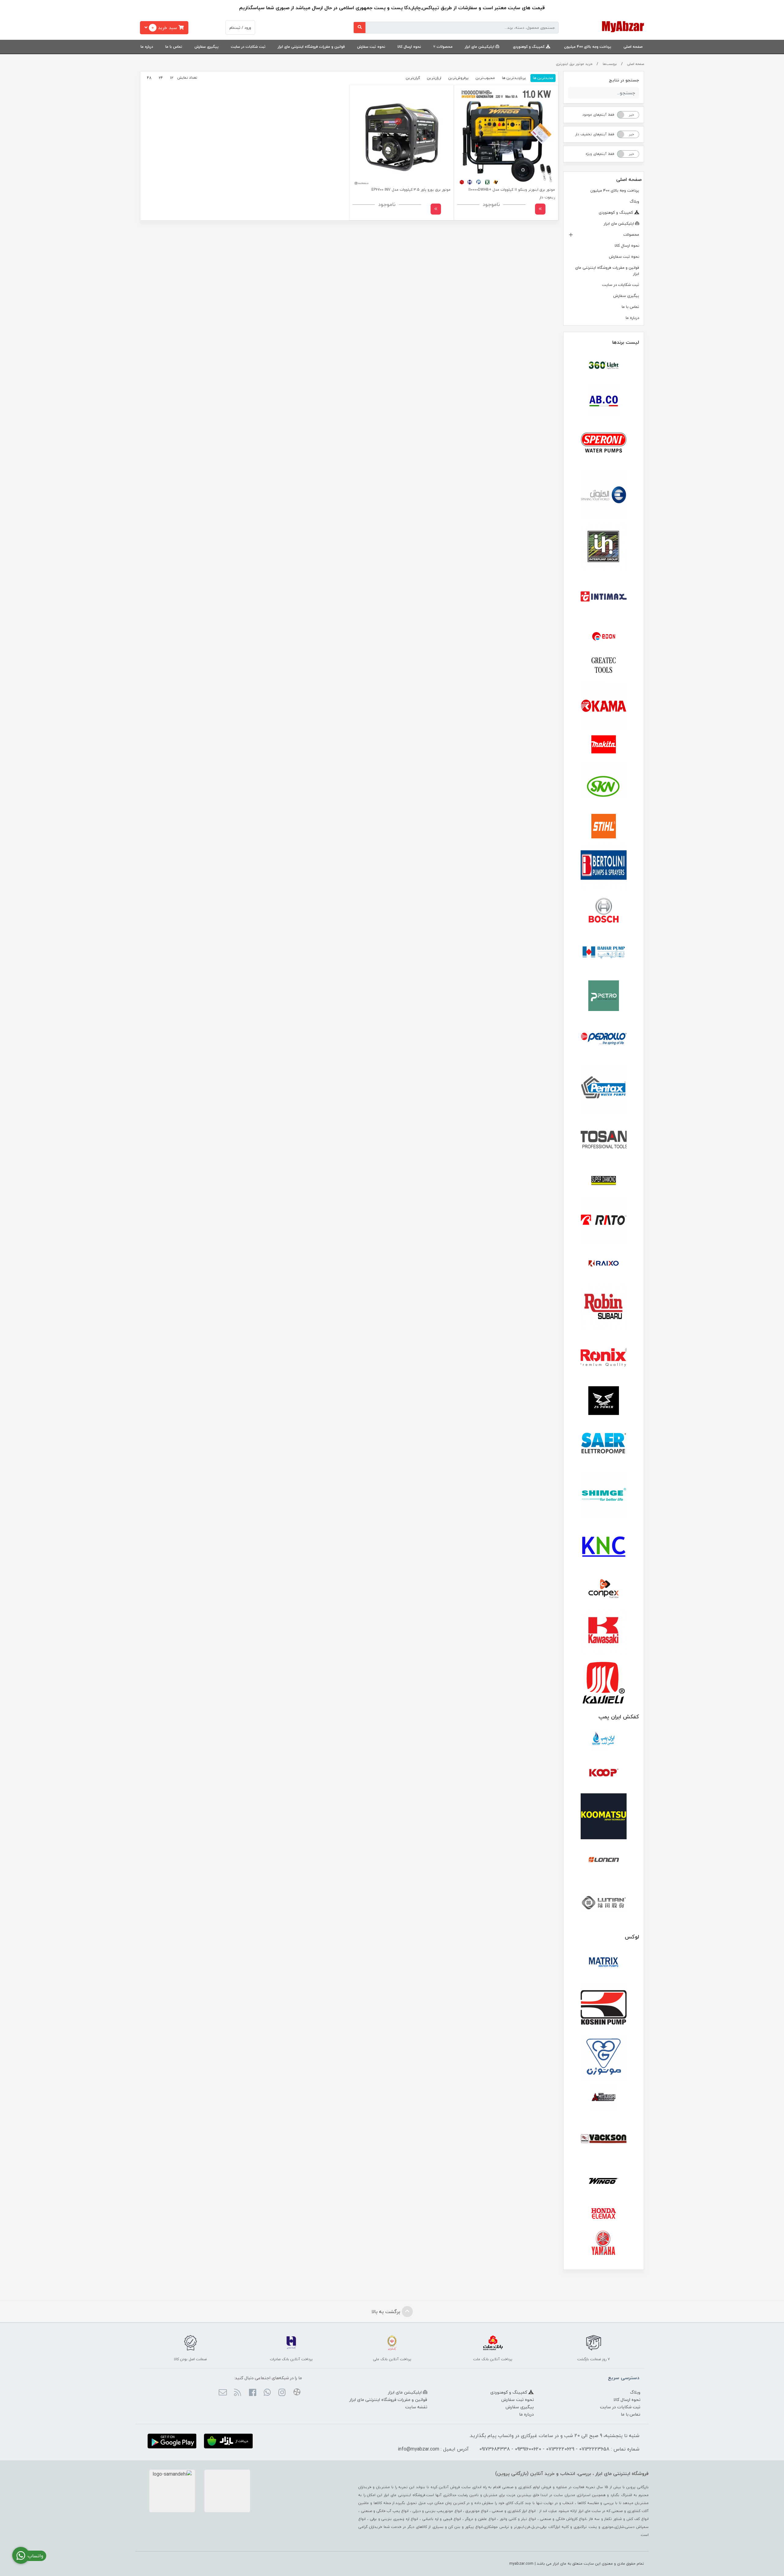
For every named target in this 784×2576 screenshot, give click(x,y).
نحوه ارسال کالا (409, 47)
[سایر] (604, 1444)
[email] (223, 2393)
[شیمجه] (604, 1495)
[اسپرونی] (604, 444)
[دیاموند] (604, 1181)
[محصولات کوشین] (604, 2007)
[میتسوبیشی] (604, 2098)
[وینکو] (604, 2181)
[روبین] (604, 1307)
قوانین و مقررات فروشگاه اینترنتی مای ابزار (311, 47)
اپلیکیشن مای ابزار (480, 47)
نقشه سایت (416, 2407)
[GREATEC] (604, 666)
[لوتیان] (604, 1902)
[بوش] (604, 909)
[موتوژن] (604, 2058)
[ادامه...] (540, 209)
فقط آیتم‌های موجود (598, 115)
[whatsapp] (267, 2393)
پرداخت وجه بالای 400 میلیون (588, 47)
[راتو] (604, 1221)
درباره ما (147, 47)
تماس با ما (174, 47)
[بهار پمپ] (604, 953)
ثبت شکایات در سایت (248, 47)
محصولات (445, 47)
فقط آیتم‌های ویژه (600, 154)
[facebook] (252, 2393)
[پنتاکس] (604, 1090)
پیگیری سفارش (207, 47)
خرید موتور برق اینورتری (574, 64)
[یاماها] (604, 2243)
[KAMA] (604, 706)
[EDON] (604, 636)
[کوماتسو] (604, 1816)
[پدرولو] (604, 1039)
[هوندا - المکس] (604, 2214)
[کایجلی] (604, 1682)
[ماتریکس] (604, 1964)
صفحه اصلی (633, 47)
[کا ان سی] (604, 1545)
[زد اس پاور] (604, 1401)
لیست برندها (626, 342)
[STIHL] (604, 826)
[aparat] (297, 2393)
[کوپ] (604, 1773)
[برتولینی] (604, 866)
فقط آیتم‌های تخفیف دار (595, 134)
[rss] (237, 2393)
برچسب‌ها (610, 64)
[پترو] (604, 996)
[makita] (604, 746)
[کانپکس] (604, 1589)
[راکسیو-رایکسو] (604, 1264)
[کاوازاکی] (604, 1632)
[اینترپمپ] (604, 546)
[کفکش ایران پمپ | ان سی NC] (604, 1741)
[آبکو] (604, 401)
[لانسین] (604, 1859)
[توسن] (604, 1140)
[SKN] (604, 786)
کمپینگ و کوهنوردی (529, 47)
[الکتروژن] (604, 495)
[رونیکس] (604, 1357)
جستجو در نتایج (624, 80)
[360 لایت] (604, 365)
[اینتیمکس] (604, 596)
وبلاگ (634, 201)
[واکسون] (604, 2138)
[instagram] (282, 2393)
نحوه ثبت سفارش (371, 47)
